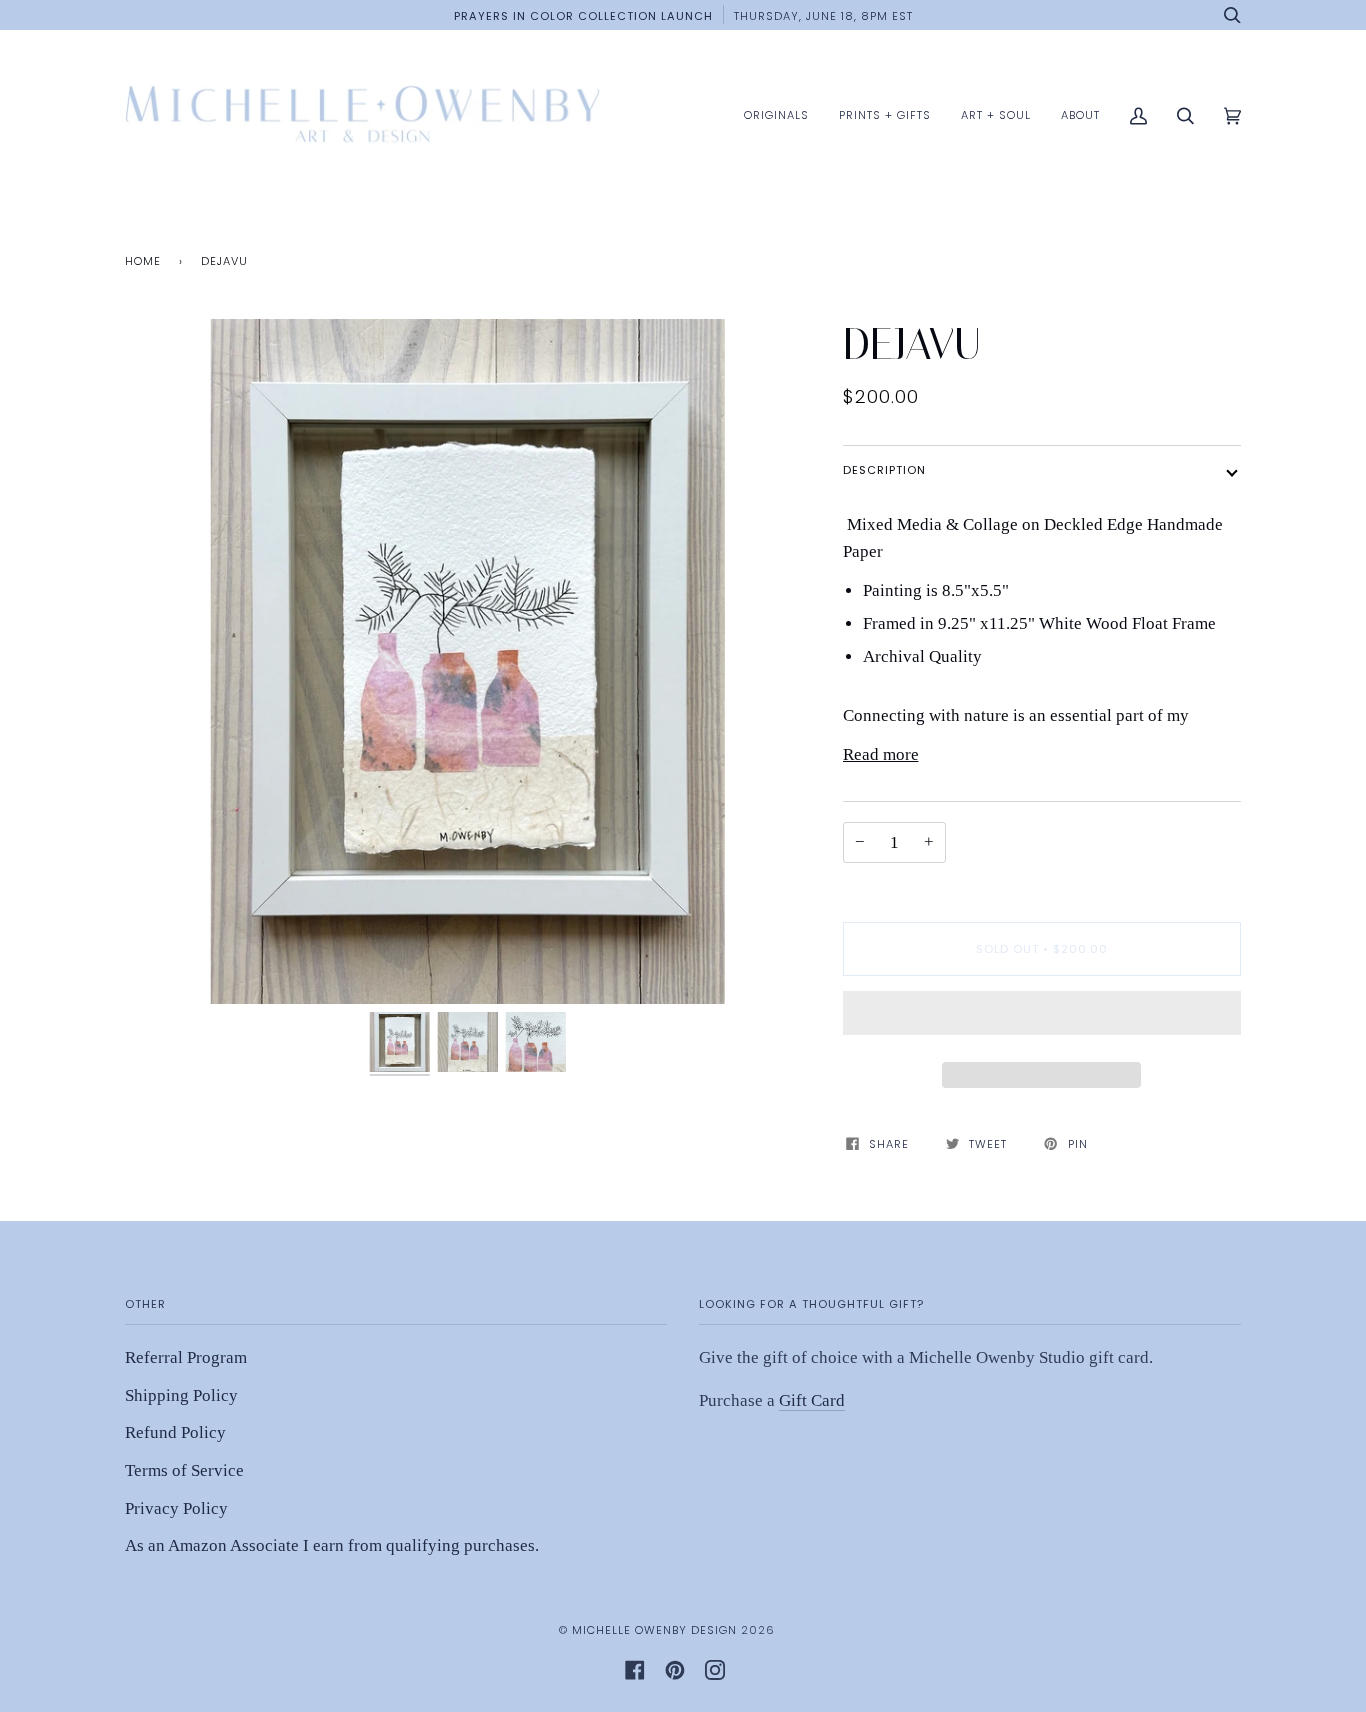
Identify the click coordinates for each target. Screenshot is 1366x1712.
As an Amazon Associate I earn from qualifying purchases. (332, 1545)
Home (143, 261)
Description (884, 470)
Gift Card (812, 1400)
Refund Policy (175, 1432)
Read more (881, 754)
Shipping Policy (181, 1395)
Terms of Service (184, 1470)
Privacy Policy (176, 1508)
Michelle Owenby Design (654, 1630)
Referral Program (186, 1357)
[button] (1042, 1018)
